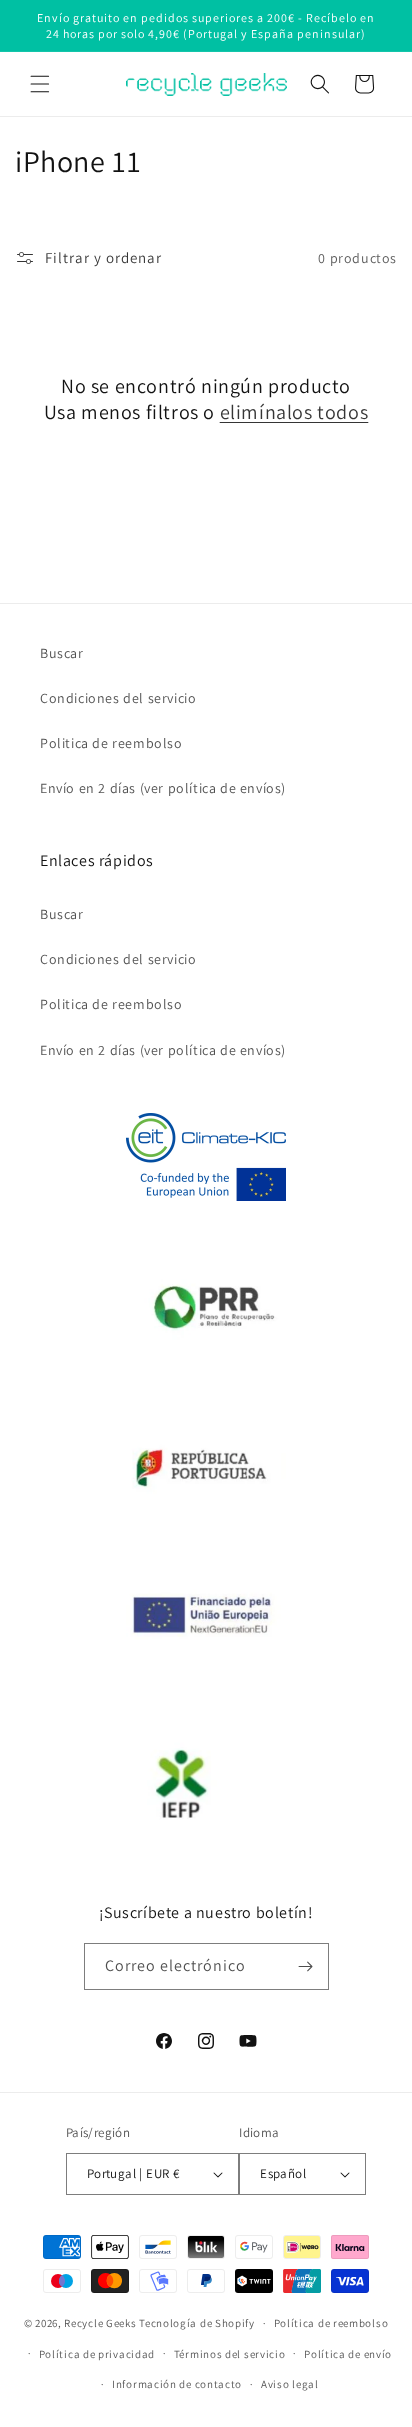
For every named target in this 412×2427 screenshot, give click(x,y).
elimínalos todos (294, 412)
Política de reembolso (331, 2323)
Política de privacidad (97, 2354)
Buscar (62, 653)
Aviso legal (290, 2384)
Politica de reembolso (111, 743)
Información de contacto (177, 2384)
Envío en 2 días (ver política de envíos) (163, 788)
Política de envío (348, 2354)
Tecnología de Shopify (197, 2323)
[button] (40, 84)
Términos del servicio (230, 2354)
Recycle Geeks (100, 2323)
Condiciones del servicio (118, 698)
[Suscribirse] (306, 1966)
